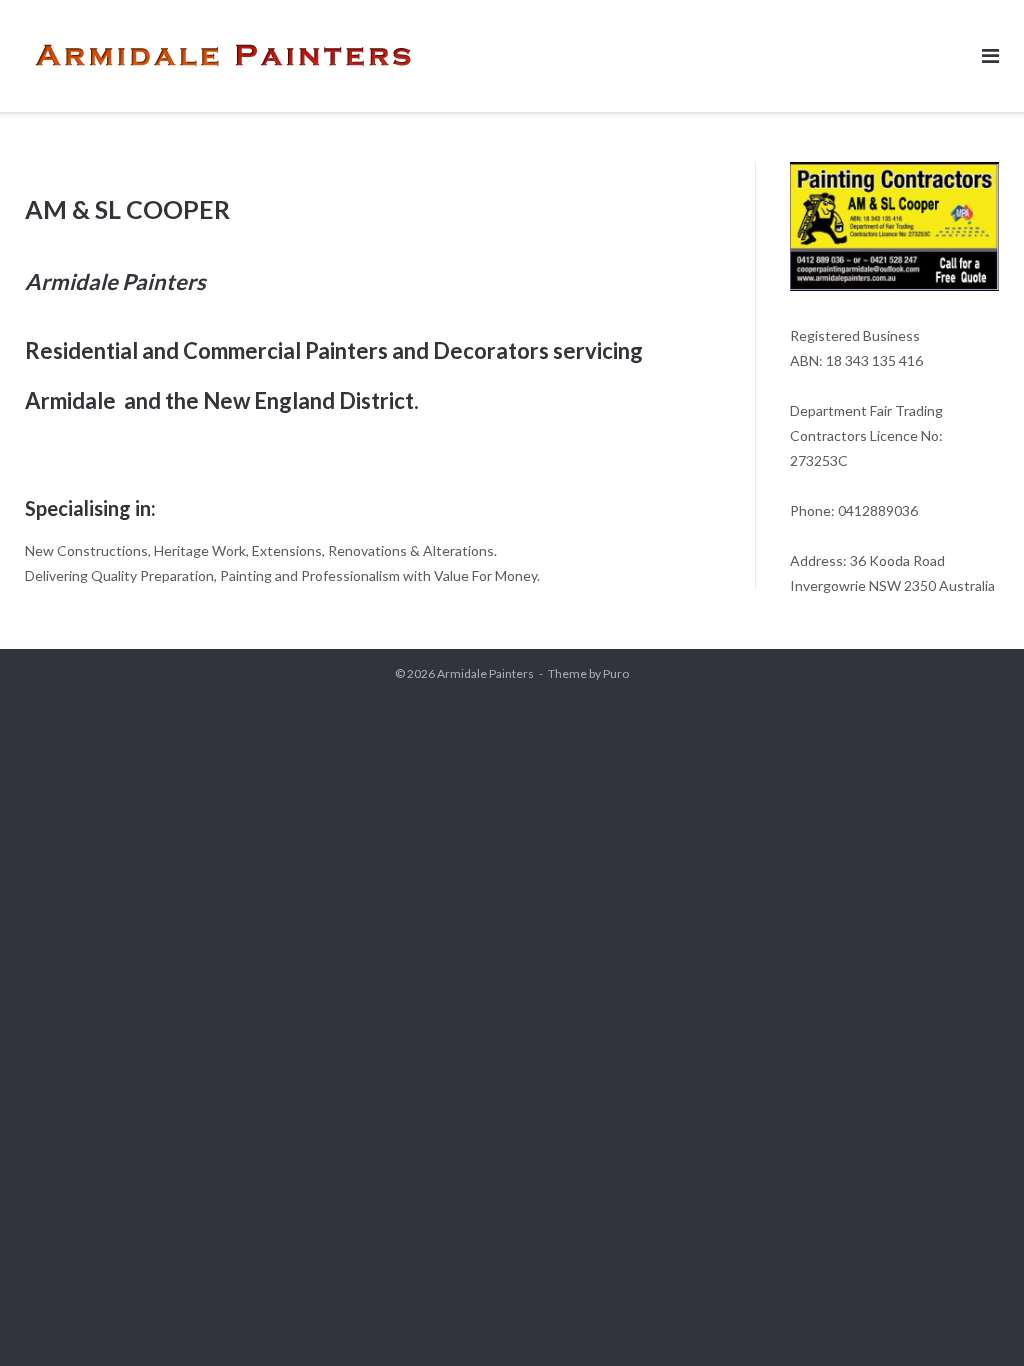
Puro (616, 673)
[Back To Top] (974, 1318)
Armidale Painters (485, 673)
